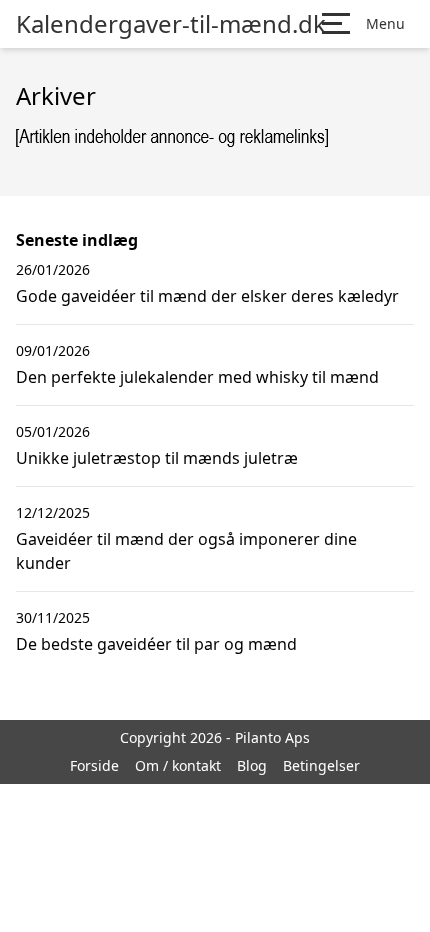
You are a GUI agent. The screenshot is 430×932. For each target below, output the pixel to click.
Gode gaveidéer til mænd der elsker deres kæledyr (207, 296)
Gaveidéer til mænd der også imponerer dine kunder (186, 551)
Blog (252, 765)
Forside (94, 765)
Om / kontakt (178, 765)
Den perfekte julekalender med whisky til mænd (197, 377)
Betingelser (321, 765)
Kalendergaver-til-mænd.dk (171, 24)
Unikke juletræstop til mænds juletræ (157, 458)
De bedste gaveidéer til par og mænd (156, 644)
